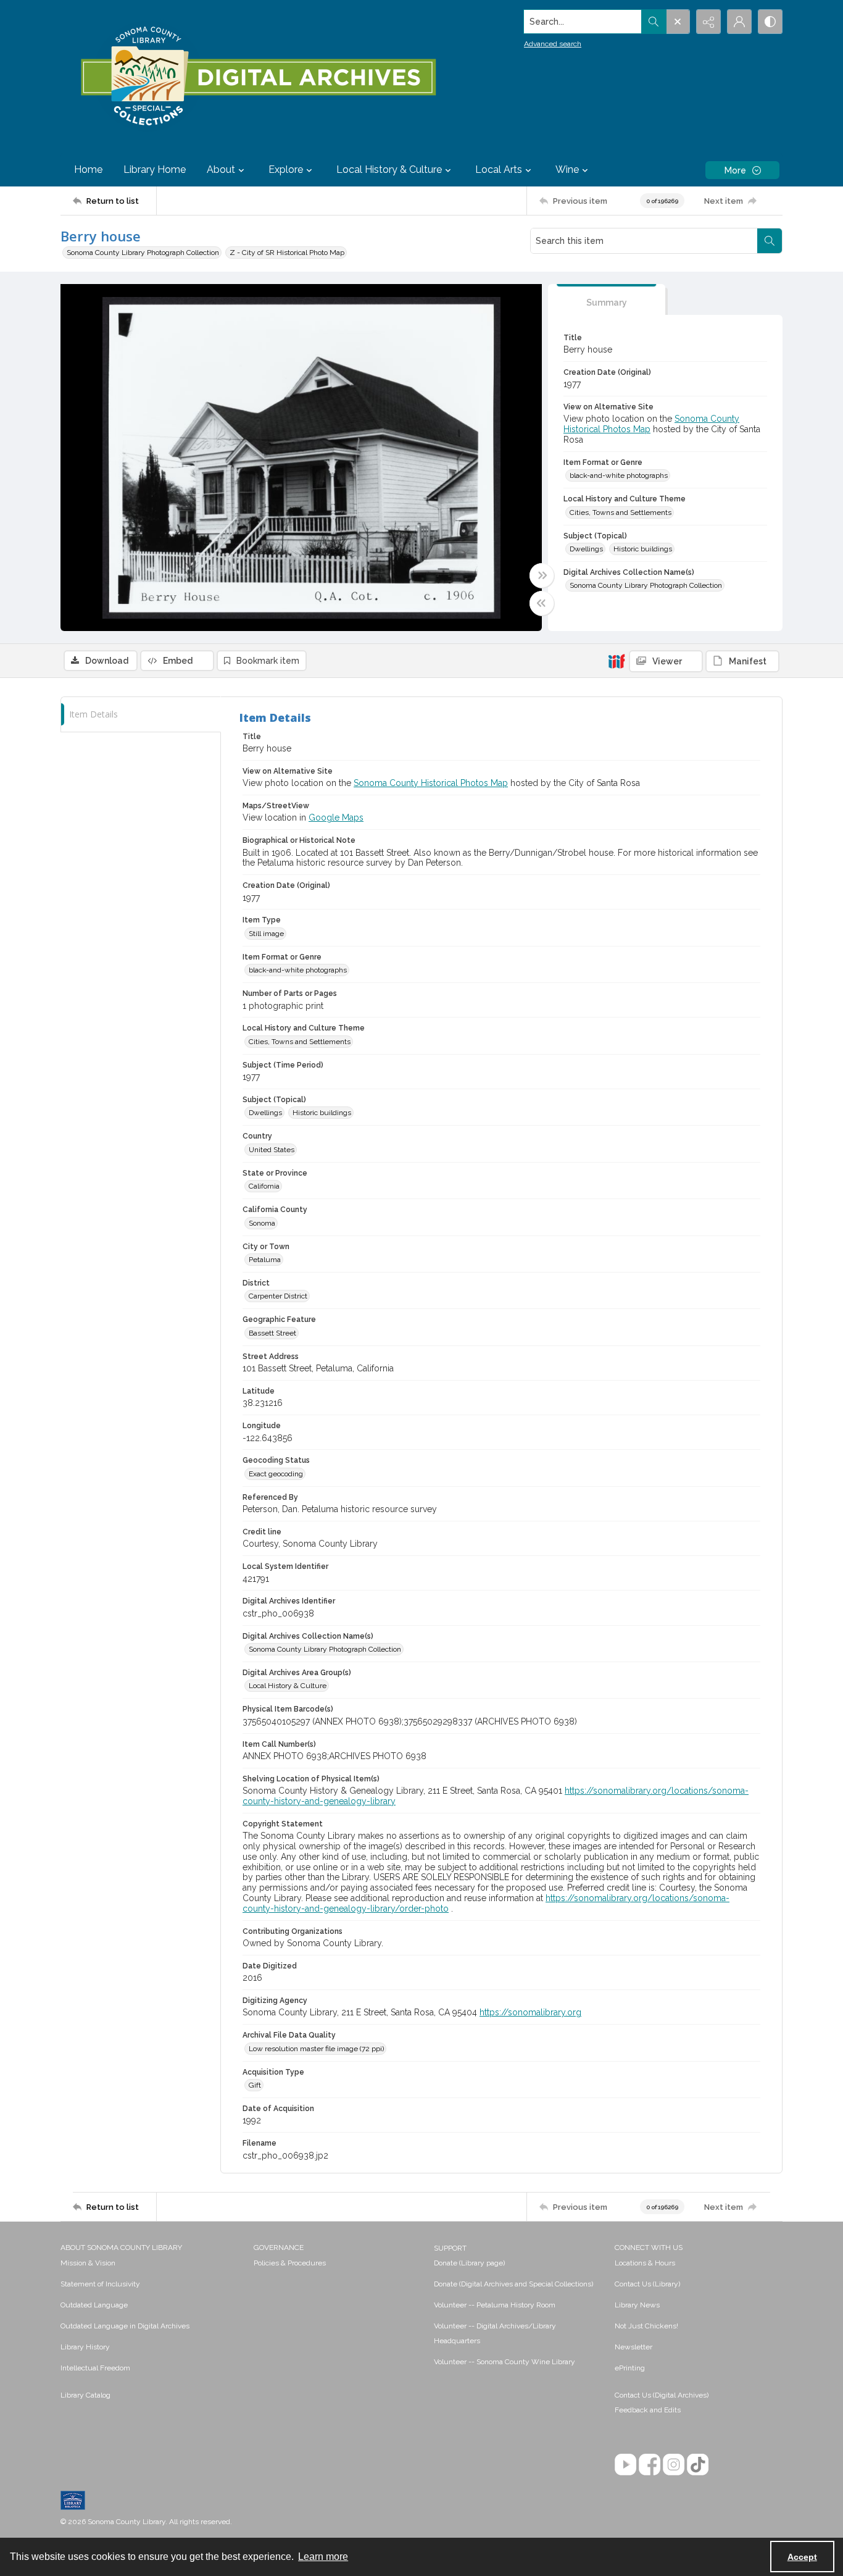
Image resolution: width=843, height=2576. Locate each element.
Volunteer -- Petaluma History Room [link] (495, 2305)
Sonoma (262, 1223)
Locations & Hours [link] (645, 2263)
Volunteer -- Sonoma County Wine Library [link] (505, 2362)
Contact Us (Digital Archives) (662, 2395)
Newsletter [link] (633, 2347)
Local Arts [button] (499, 169)
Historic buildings (643, 549)
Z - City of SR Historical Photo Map (287, 253)
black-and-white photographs (619, 475)
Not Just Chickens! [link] (646, 2326)
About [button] (221, 169)
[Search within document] (770, 241)
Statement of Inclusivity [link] (100, 2284)
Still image (266, 934)
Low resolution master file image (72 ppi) (316, 2049)
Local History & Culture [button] (389, 169)
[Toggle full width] (542, 575)
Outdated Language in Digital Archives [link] (125, 2326)
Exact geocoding (276, 1474)
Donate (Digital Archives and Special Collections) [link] (513, 2284)
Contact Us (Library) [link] (647, 2284)
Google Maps (336, 818)
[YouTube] (625, 2465)
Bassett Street (272, 1333)
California (264, 1186)
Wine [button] (567, 169)
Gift (255, 2085)
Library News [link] (637, 2305)
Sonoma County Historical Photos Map (431, 783)
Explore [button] (286, 169)
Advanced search (553, 44)
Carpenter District (278, 1296)
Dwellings (586, 549)
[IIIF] (617, 661)
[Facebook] (650, 2465)
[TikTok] (698, 2465)
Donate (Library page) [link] (469, 2263)
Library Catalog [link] (85, 2395)
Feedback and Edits (648, 2410)
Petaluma (265, 1260)
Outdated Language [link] (94, 2305)
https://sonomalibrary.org (530, 2012)
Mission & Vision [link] (88, 2263)
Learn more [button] (323, 2557)
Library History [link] (85, 2347)
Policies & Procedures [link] (290, 2263)
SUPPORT (450, 2248)
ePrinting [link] (630, 2368)
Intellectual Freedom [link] (95, 2368)
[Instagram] (674, 2465)
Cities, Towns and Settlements (621, 512)
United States (272, 1150)
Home (88, 169)
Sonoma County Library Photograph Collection (143, 253)
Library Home (155, 169)
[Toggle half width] (542, 603)
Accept (802, 2557)
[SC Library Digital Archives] (258, 77)
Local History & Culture (288, 1686)
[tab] (607, 300)
